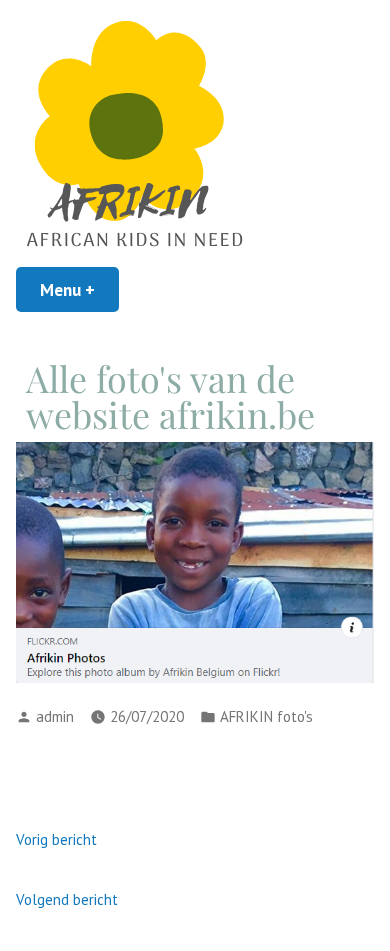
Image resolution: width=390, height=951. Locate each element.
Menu (79, 289)
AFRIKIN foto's (266, 716)
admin (55, 716)
